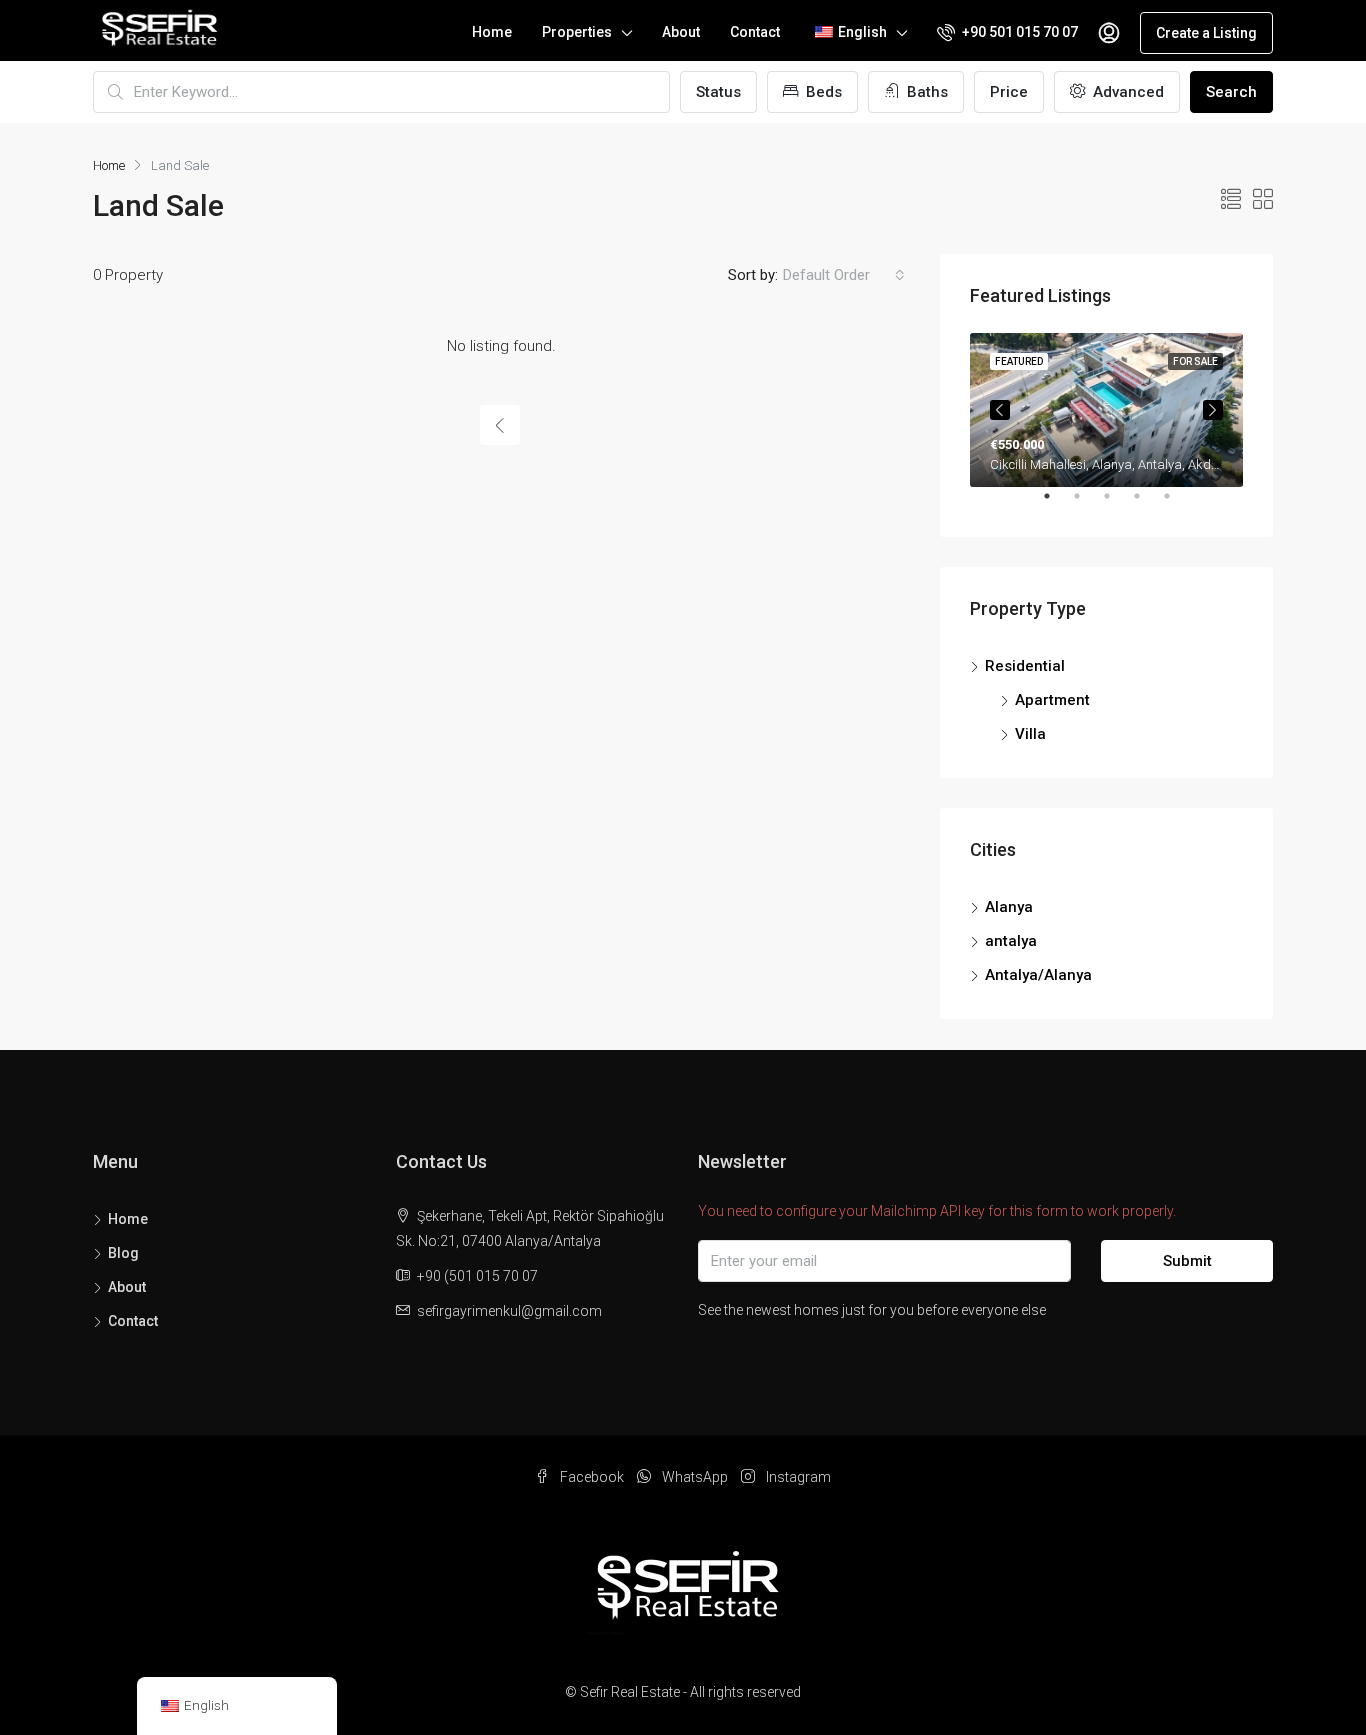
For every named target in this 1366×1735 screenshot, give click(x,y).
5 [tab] (1177, 504)
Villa (1030, 734)
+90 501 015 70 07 (1018, 32)
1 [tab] (1057, 504)
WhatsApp (695, 1477)
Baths (925, 92)
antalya (1011, 941)
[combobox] (844, 275)
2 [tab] (1087, 504)
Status (718, 92)
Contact (755, 32)
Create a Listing (1206, 33)
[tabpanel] (1106, 410)
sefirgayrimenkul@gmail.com (509, 1311)
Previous (1000, 410)
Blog (123, 1253)
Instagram (797, 1477)
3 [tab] (1117, 504)
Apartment (1052, 700)
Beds (822, 92)
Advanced (1126, 92)
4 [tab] (1147, 504)
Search (1231, 92)
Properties (577, 32)
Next (1213, 410)
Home (492, 32)
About (681, 32)
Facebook (592, 1477)
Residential (1025, 666)
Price (1009, 92)
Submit (1187, 1261)
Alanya (1009, 907)
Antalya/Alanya (1038, 975)
